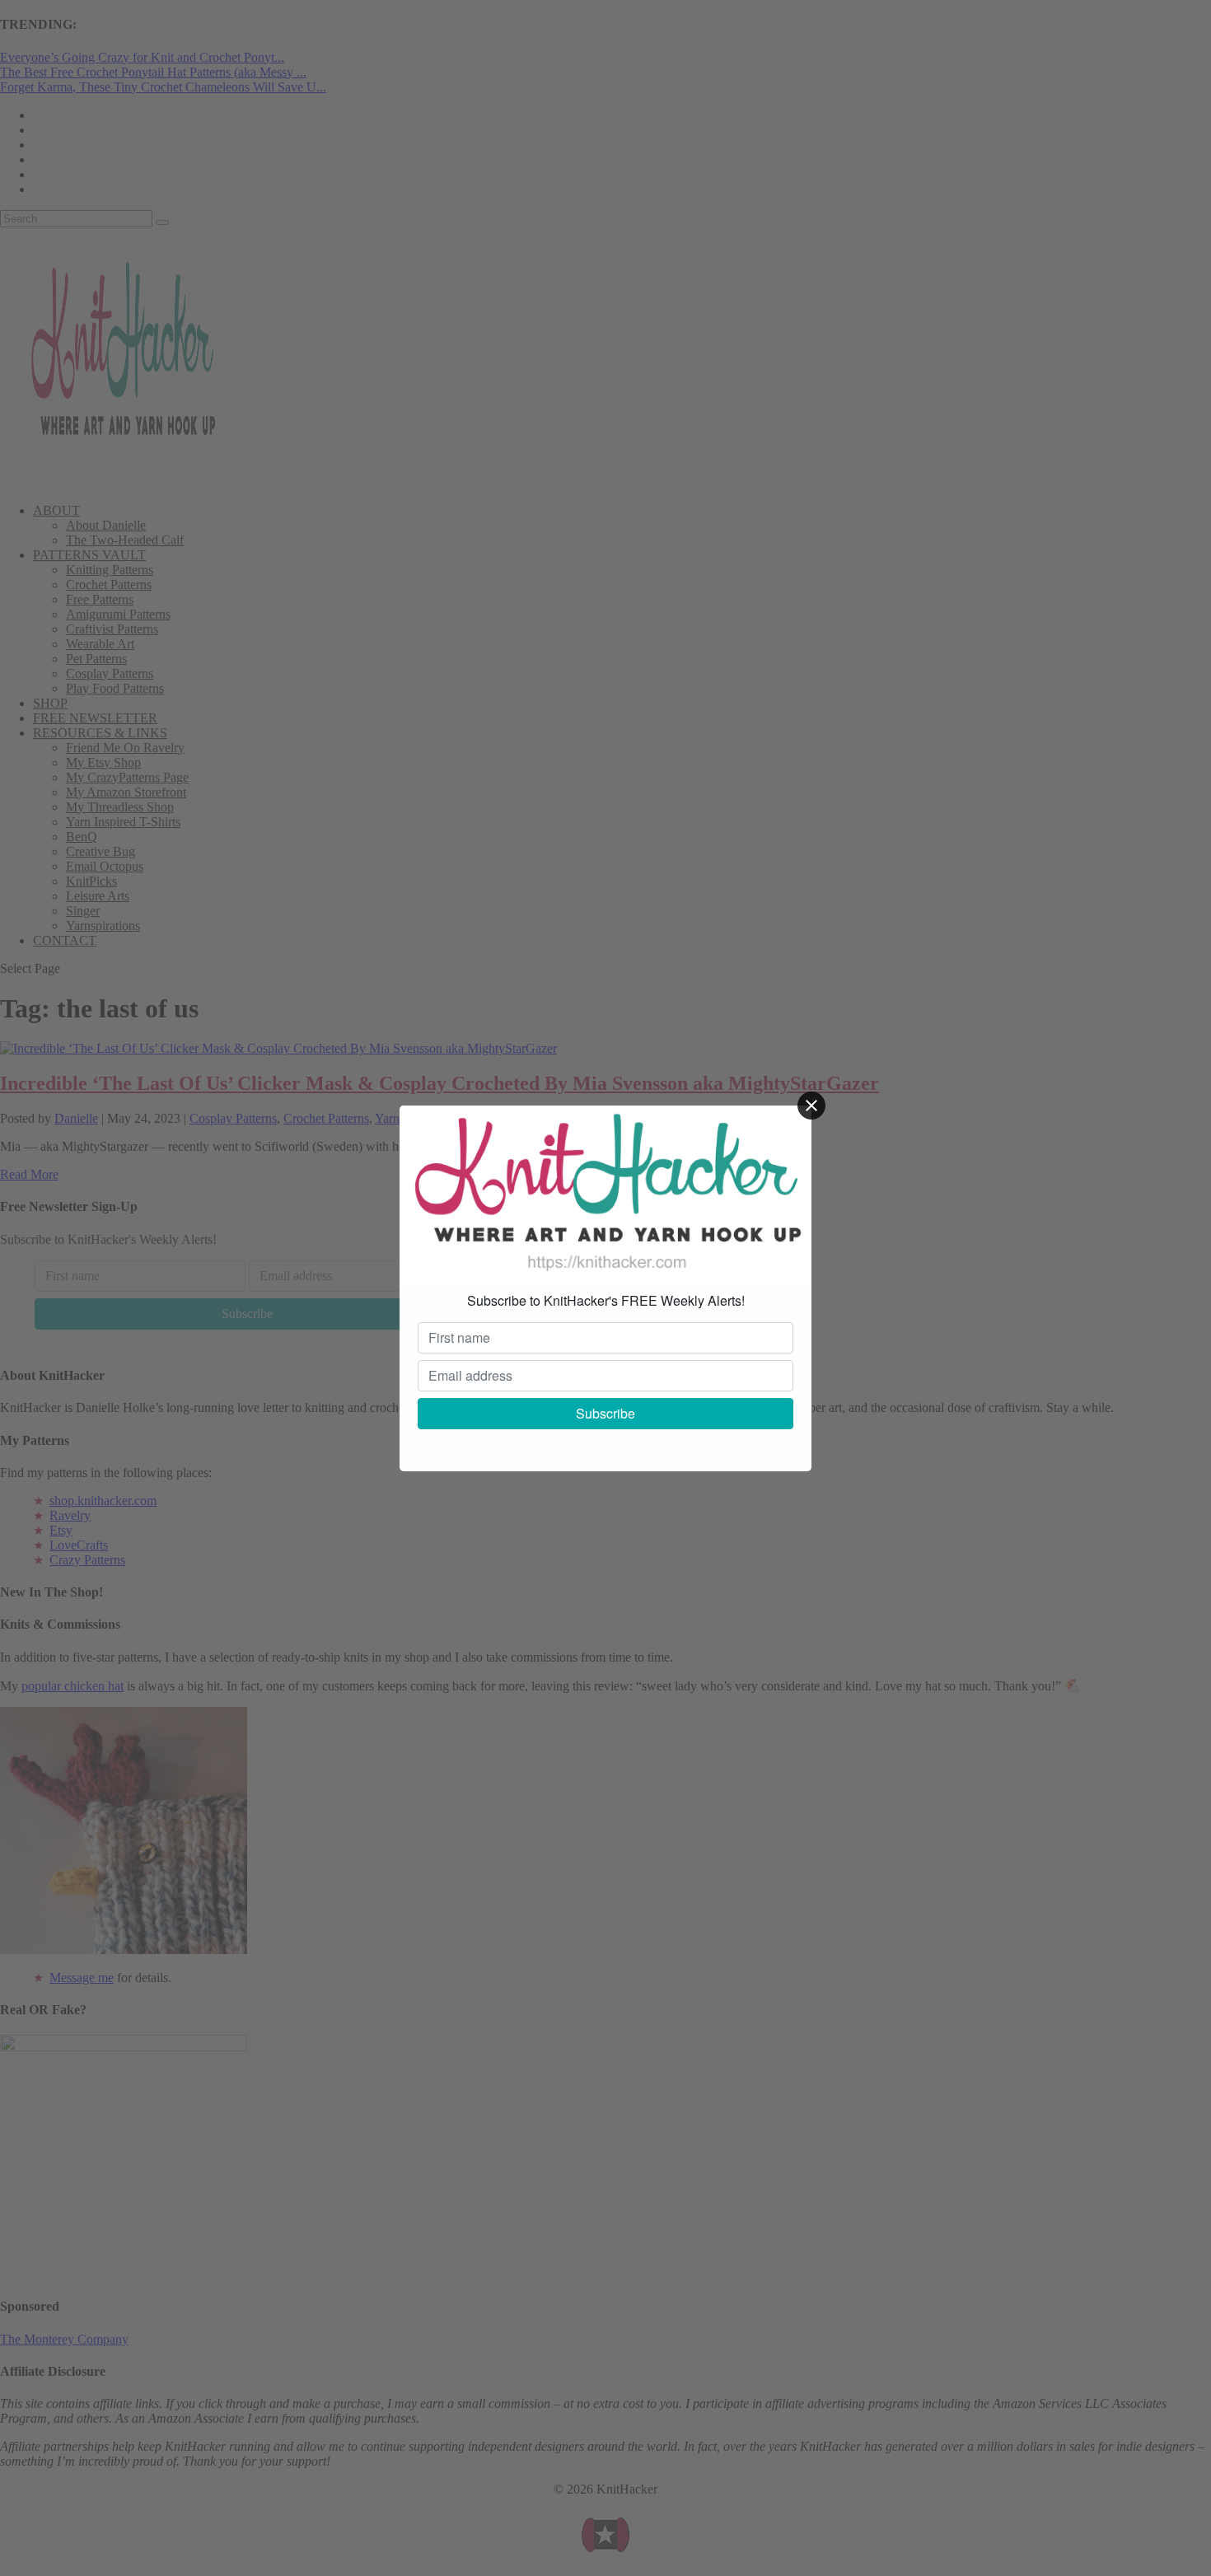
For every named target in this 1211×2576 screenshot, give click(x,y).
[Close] (811, 1106)
